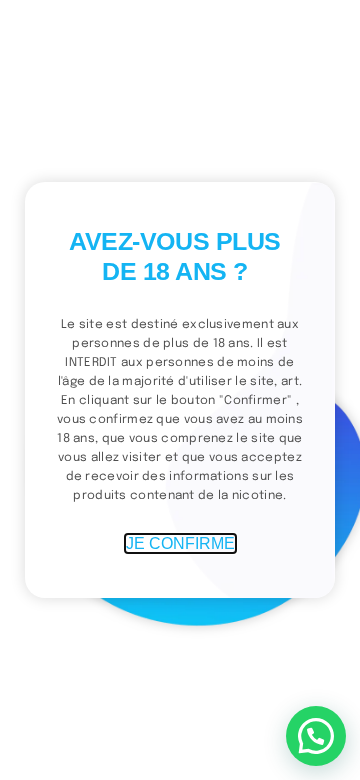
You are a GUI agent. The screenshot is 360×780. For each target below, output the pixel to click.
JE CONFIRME (180, 543)
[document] (180, 390)
